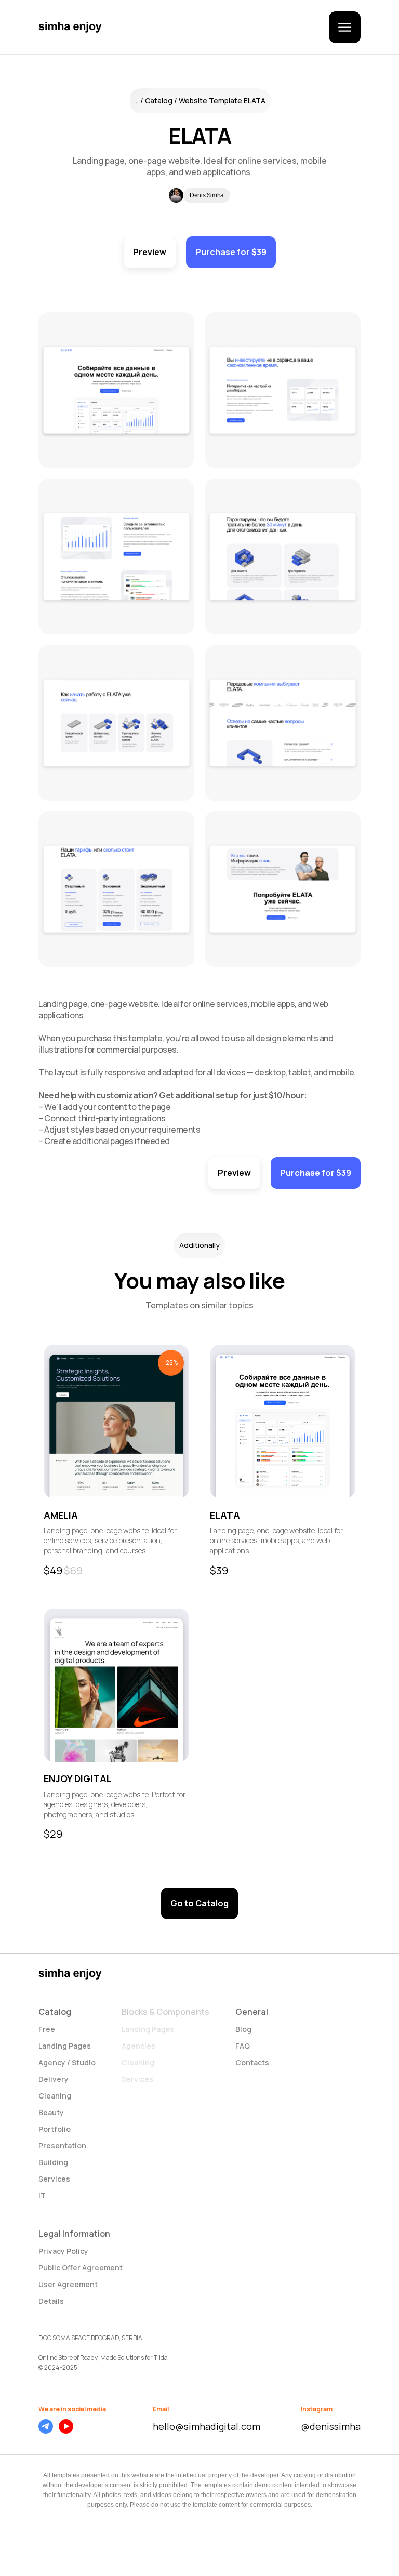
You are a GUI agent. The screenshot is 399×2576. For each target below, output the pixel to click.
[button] (345, 27)
